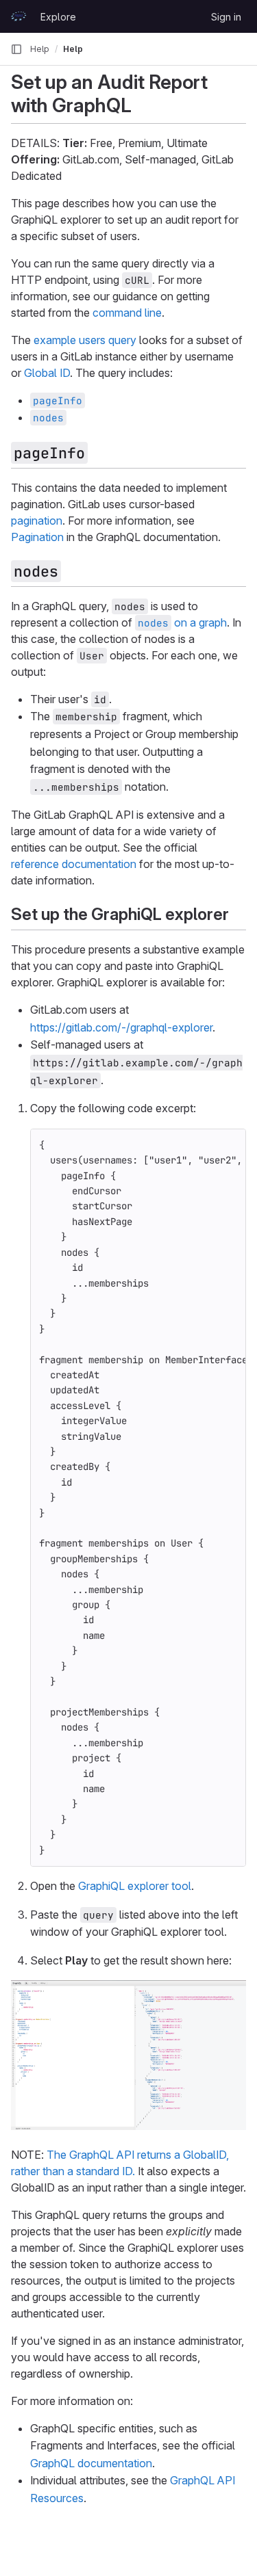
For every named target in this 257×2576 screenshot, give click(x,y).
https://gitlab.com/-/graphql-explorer (121, 1027)
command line (127, 313)
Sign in (226, 17)
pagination (37, 521)
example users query (85, 340)
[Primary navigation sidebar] (16, 49)
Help (40, 49)
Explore (58, 17)
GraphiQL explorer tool (135, 1886)
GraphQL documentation (91, 2463)
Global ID (47, 373)
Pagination (37, 537)
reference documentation (74, 864)
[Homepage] (19, 16)
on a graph (182, 622)
